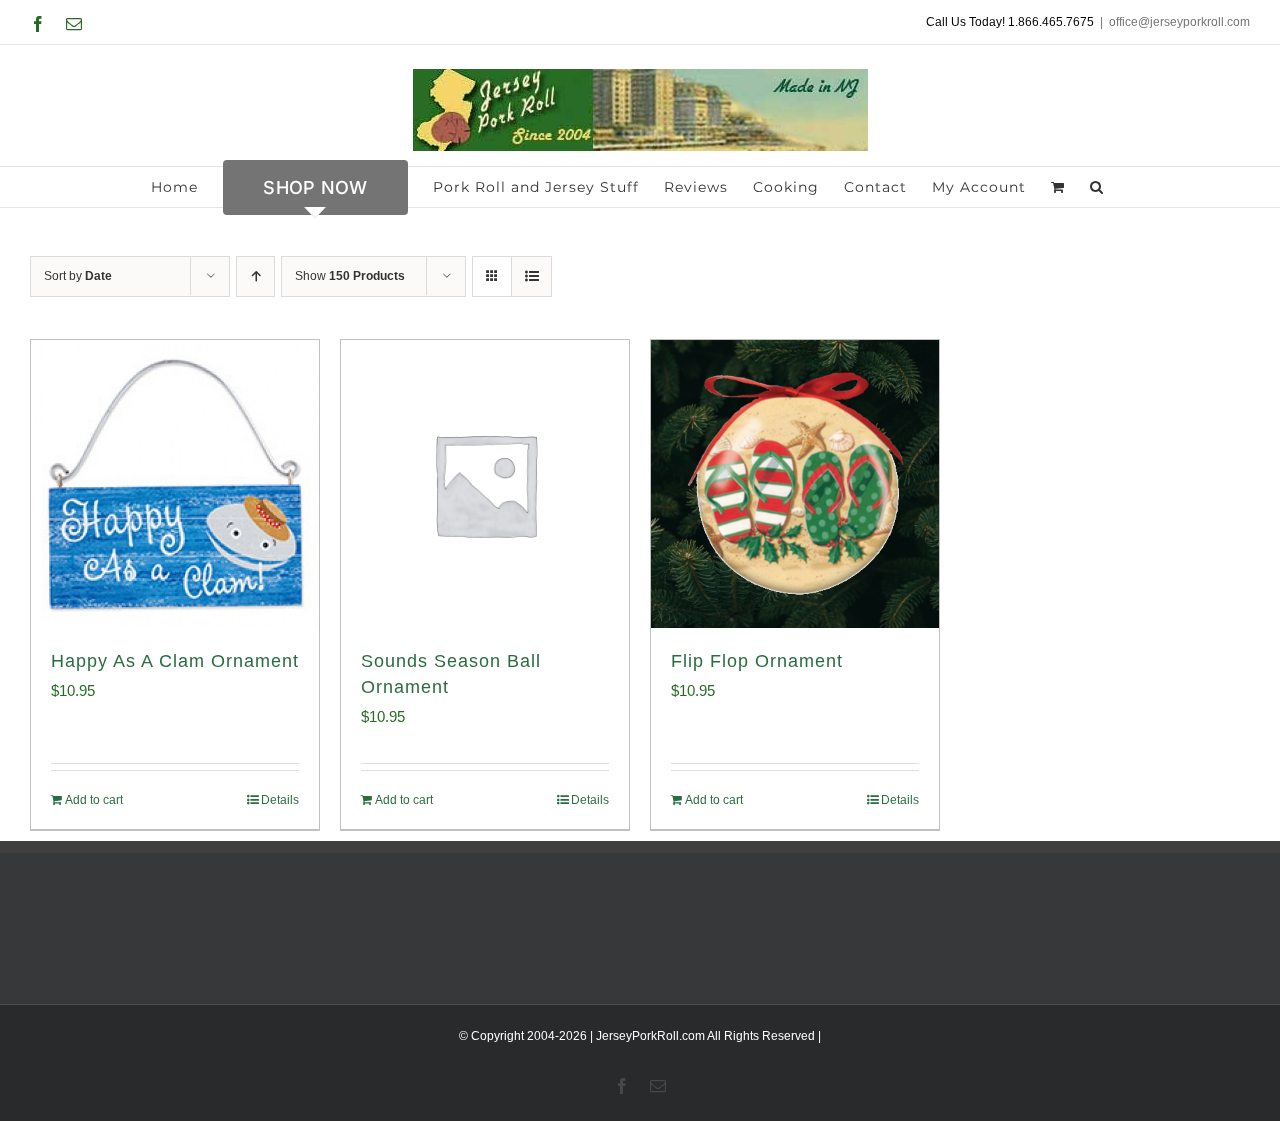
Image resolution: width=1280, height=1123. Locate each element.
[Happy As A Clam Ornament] (175, 484)
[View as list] (531, 276)
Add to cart (94, 800)
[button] (1097, 187)
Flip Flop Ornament (757, 661)
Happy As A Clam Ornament (175, 661)
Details (280, 800)
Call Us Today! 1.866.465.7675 (1010, 22)
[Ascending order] (255, 276)
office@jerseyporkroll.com (1179, 22)
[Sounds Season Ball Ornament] (485, 484)
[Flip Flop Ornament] (795, 484)
